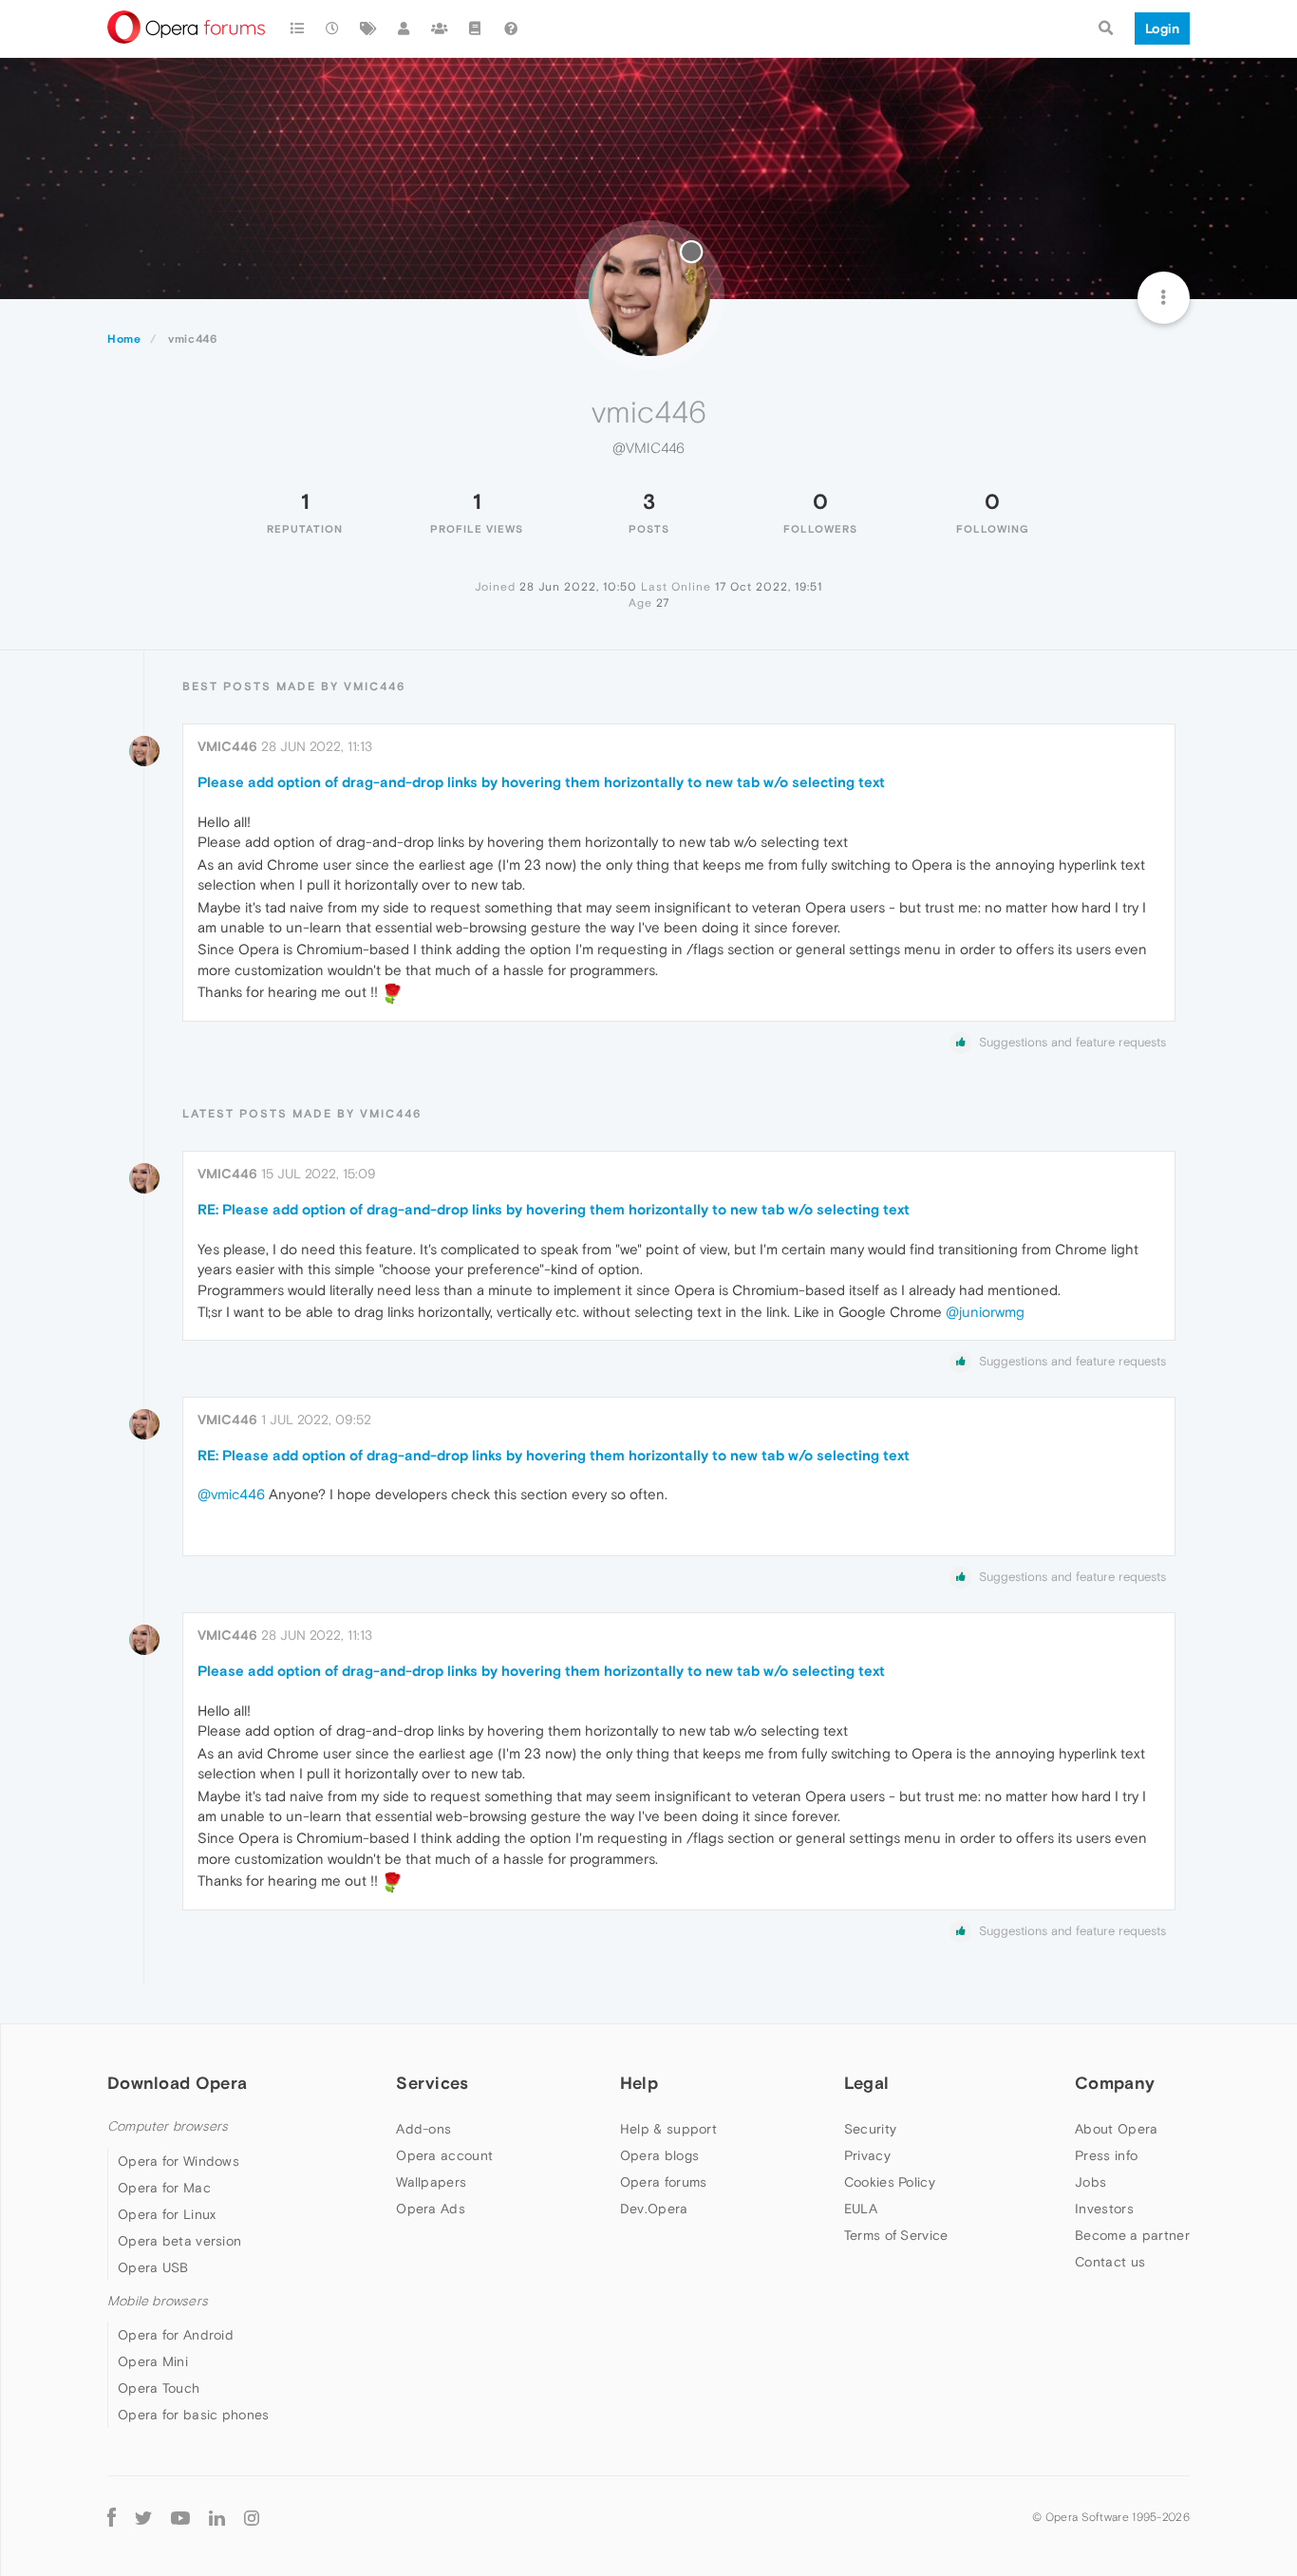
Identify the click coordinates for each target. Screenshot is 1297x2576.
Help (639, 2083)
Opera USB (153, 2267)
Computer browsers (168, 2126)
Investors (1104, 2209)
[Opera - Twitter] (143, 2517)
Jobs (1090, 2182)
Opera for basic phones (194, 2415)
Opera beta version (179, 2241)
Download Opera (177, 2083)
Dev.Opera (654, 2209)
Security (870, 2129)
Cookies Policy (890, 2182)
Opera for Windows (179, 2161)
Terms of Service (896, 2235)
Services (432, 2083)
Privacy (867, 2155)
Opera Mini (153, 2361)
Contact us (1110, 2262)
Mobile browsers (158, 2301)
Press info (1106, 2155)
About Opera (1116, 2129)
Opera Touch (159, 2388)
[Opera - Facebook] (112, 2517)
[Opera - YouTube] (180, 2517)
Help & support (668, 2129)
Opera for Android (176, 2335)
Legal (867, 2083)
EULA (861, 2209)
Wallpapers (431, 2182)
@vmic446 (231, 1494)
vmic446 (227, 746)
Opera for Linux (167, 2214)
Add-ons (423, 2129)
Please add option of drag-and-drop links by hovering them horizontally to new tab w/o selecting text (541, 782)
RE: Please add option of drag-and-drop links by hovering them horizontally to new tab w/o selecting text (554, 1209)
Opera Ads (431, 2209)
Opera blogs (659, 2155)
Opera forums (664, 2182)
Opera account (444, 2155)
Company (1115, 2083)
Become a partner (1132, 2235)
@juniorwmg (985, 1312)
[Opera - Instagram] (252, 2517)
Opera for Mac (164, 2188)
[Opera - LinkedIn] (217, 2517)
